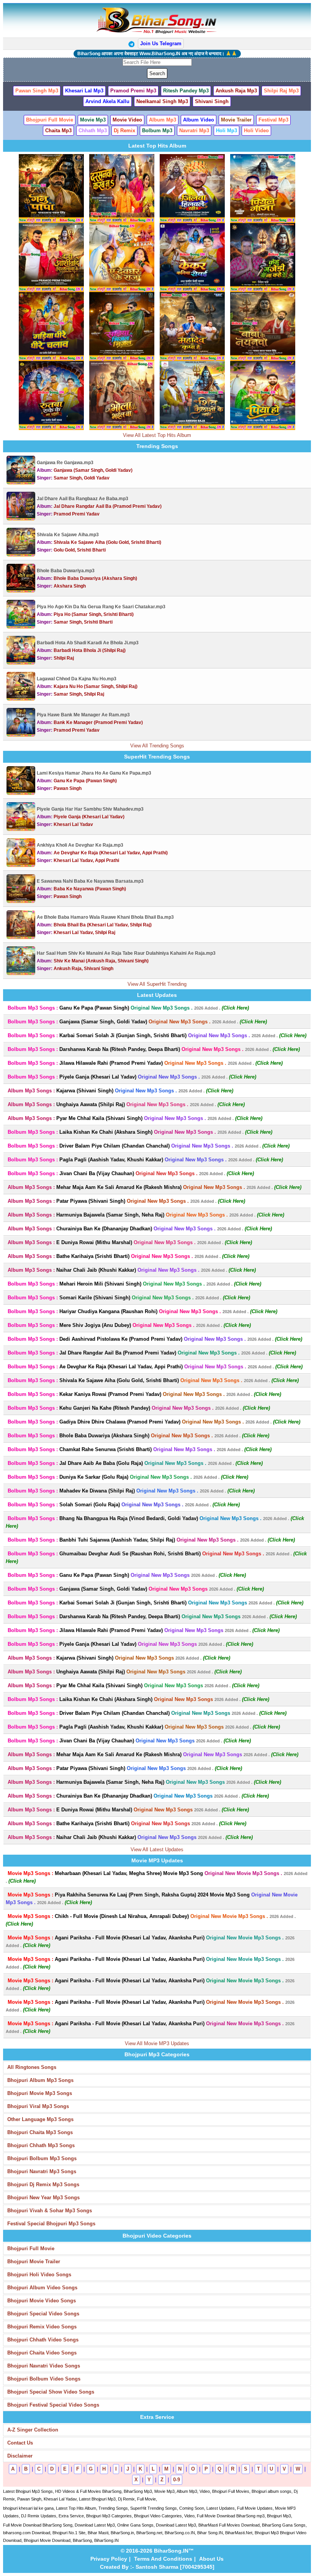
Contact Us (20, 2443)
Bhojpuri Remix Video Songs (42, 2327)
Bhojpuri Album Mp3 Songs (40, 2080)
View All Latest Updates (157, 1849)
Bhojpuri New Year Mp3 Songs (43, 2198)
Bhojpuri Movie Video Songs (42, 2301)
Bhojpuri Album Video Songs (42, 2288)
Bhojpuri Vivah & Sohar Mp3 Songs (50, 2211)
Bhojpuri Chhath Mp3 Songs (41, 2145)
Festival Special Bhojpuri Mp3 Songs (51, 2224)
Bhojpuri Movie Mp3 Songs (40, 2093)
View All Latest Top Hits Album (157, 435)
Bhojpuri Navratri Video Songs (44, 2366)
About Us (211, 2559)
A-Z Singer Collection (33, 2430)
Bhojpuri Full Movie (31, 2248)
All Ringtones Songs (32, 2067)
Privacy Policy (109, 2559)
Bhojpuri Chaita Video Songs (42, 2353)
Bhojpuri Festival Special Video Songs (53, 2405)
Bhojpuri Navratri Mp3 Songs (42, 2171)
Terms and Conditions (163, 2559)
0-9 (177, 2480)
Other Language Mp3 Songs (40, 2119)
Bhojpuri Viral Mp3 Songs (38, 2106)
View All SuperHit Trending (157, 984)
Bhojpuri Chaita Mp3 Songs (40, 2132)
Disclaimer (20, 2456)
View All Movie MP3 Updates (157, 2043)
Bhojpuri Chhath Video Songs (43, 2340)
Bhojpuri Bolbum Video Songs (44, 2379)
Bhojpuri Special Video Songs (43, 2314)
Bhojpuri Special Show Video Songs (51, 2392)
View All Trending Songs (157, 746)
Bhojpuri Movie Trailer (34, 2262)
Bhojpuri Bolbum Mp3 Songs (42, 2158)
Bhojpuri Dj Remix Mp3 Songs (43, 2184)
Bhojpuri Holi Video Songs (39, 2275)
